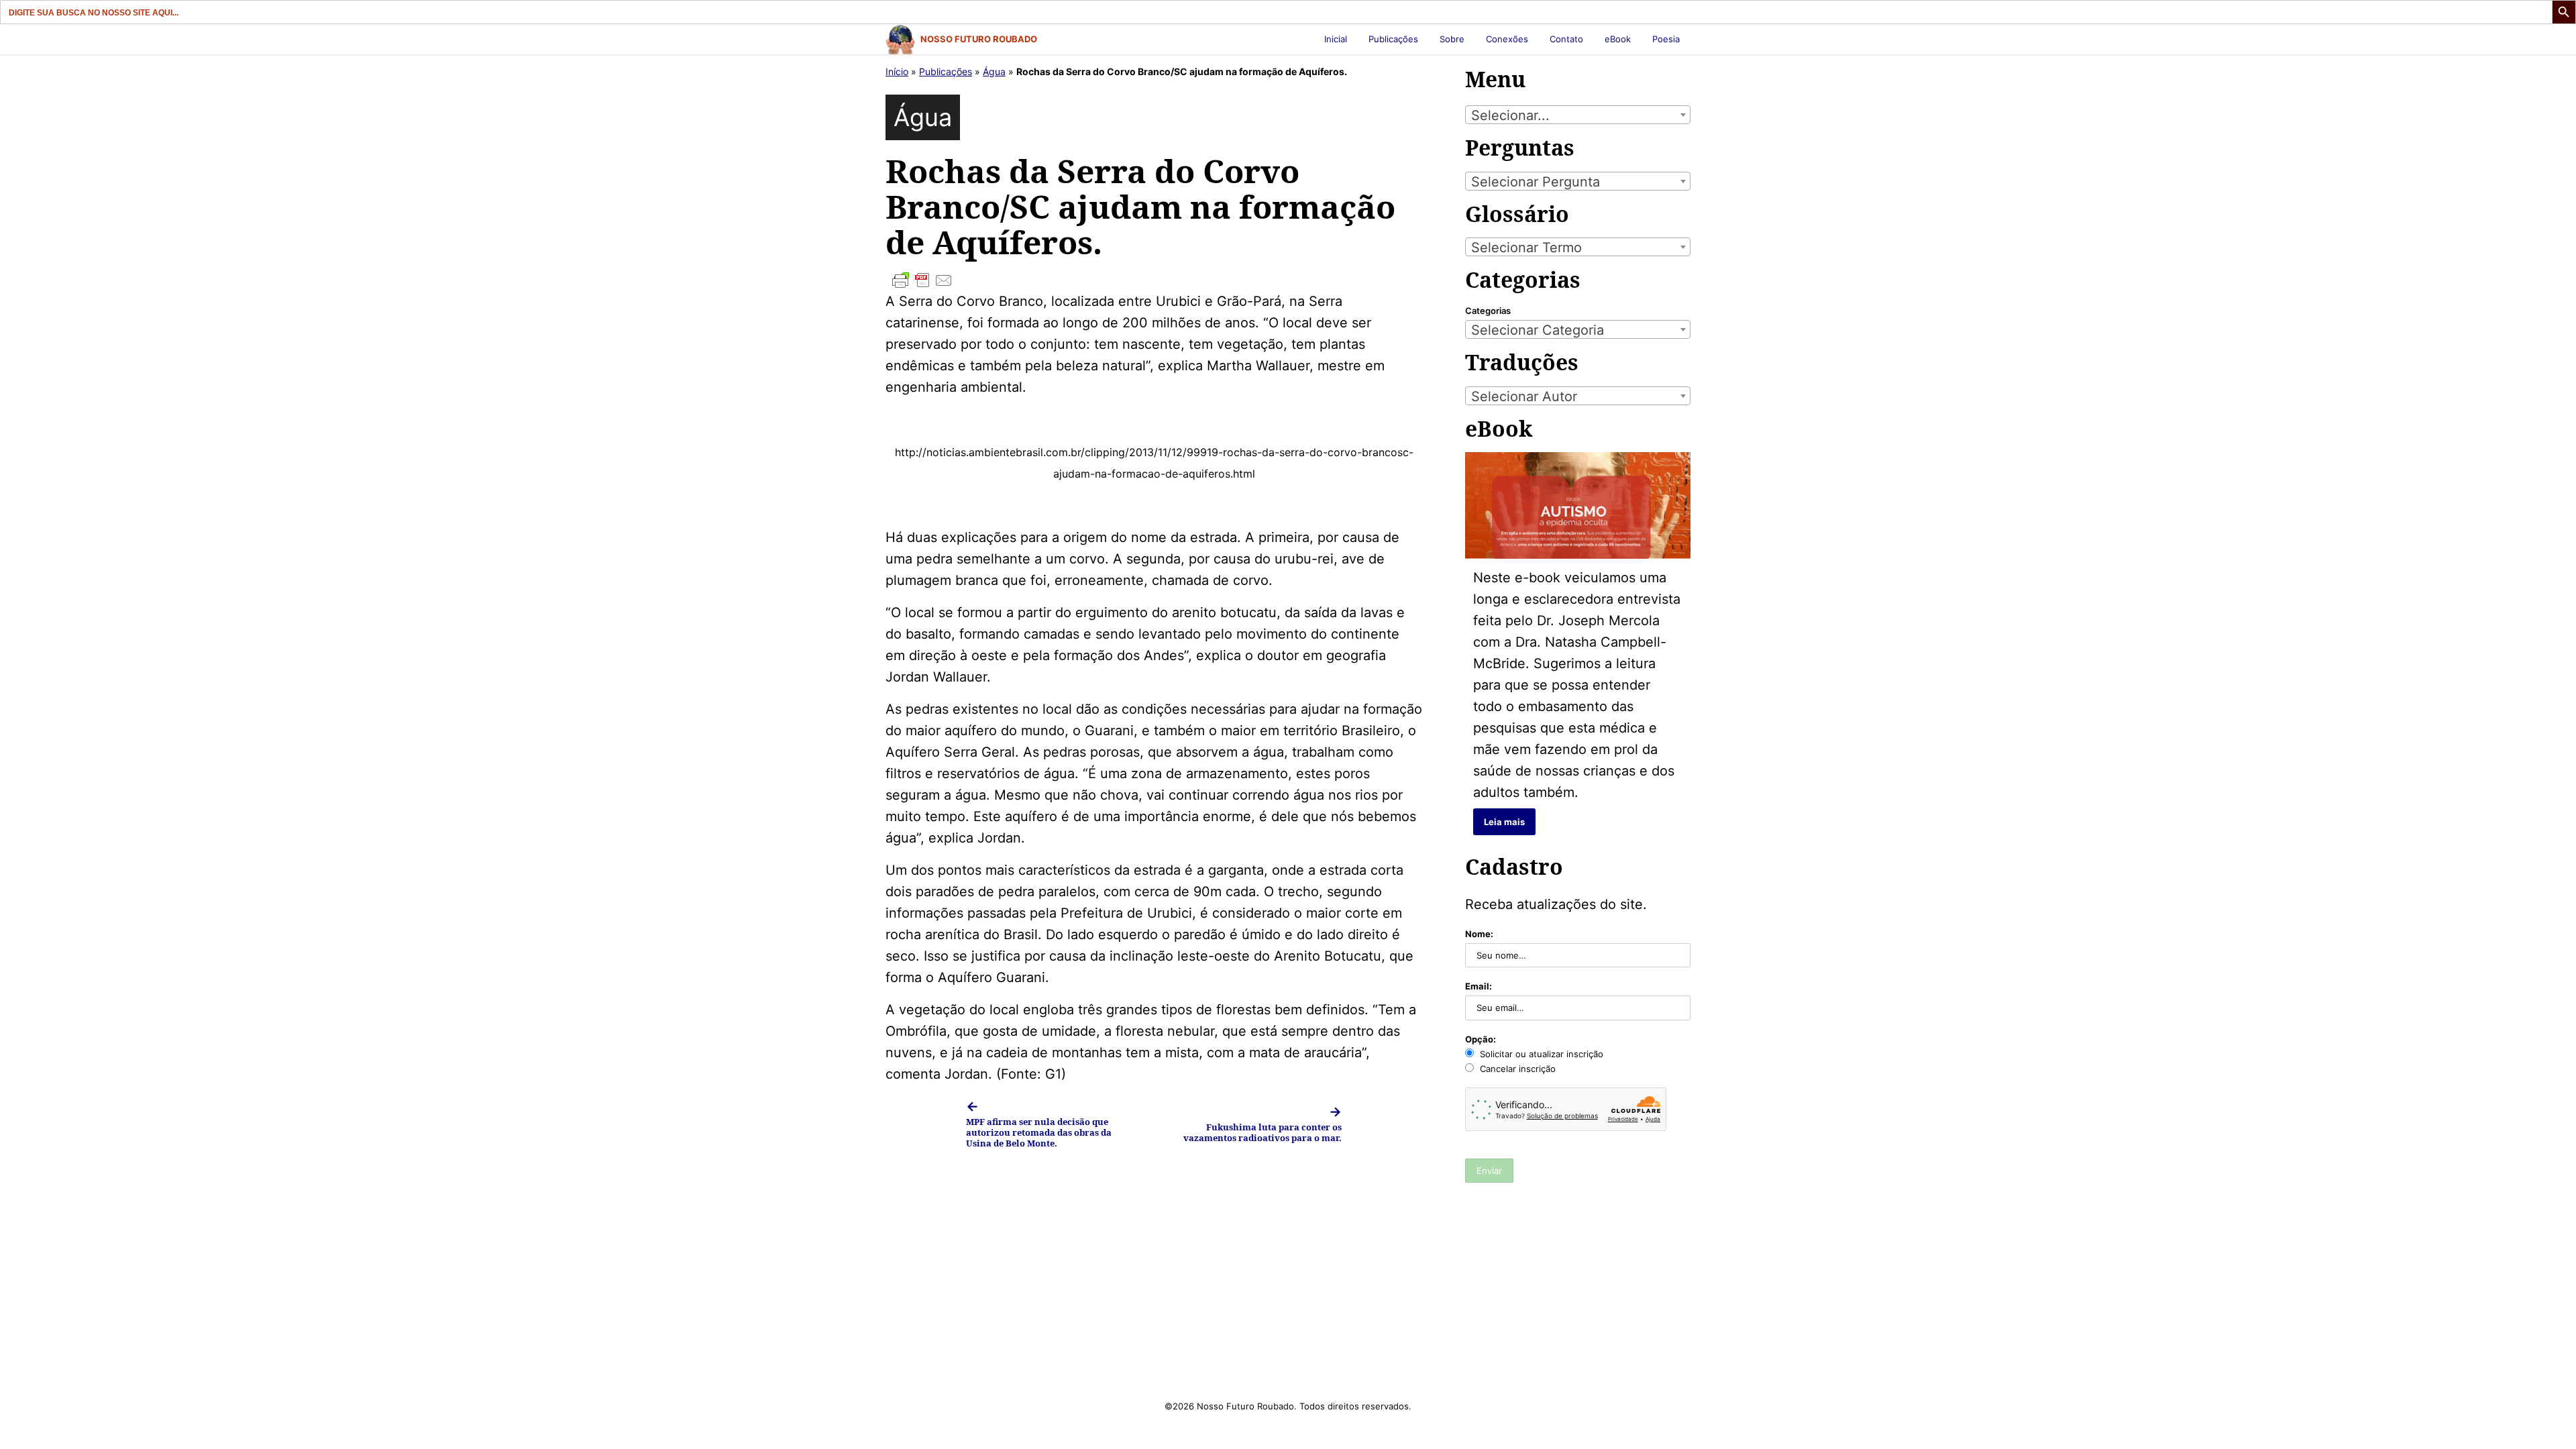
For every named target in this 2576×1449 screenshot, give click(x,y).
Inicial (1336, 39)
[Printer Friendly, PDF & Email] (1154, 280)
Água (994, 71)
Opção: (1481, 1039)
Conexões (1507, 39)
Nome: (1479, 934)
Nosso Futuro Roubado (979, 39)
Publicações (1393, 39)
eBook (1618, 39)
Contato (1566, 39)
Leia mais (1504, 822)
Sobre (1452, 39)
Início (897, 71)
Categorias (1488, 311)
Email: (1479, 986)
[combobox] (1578, 115)
